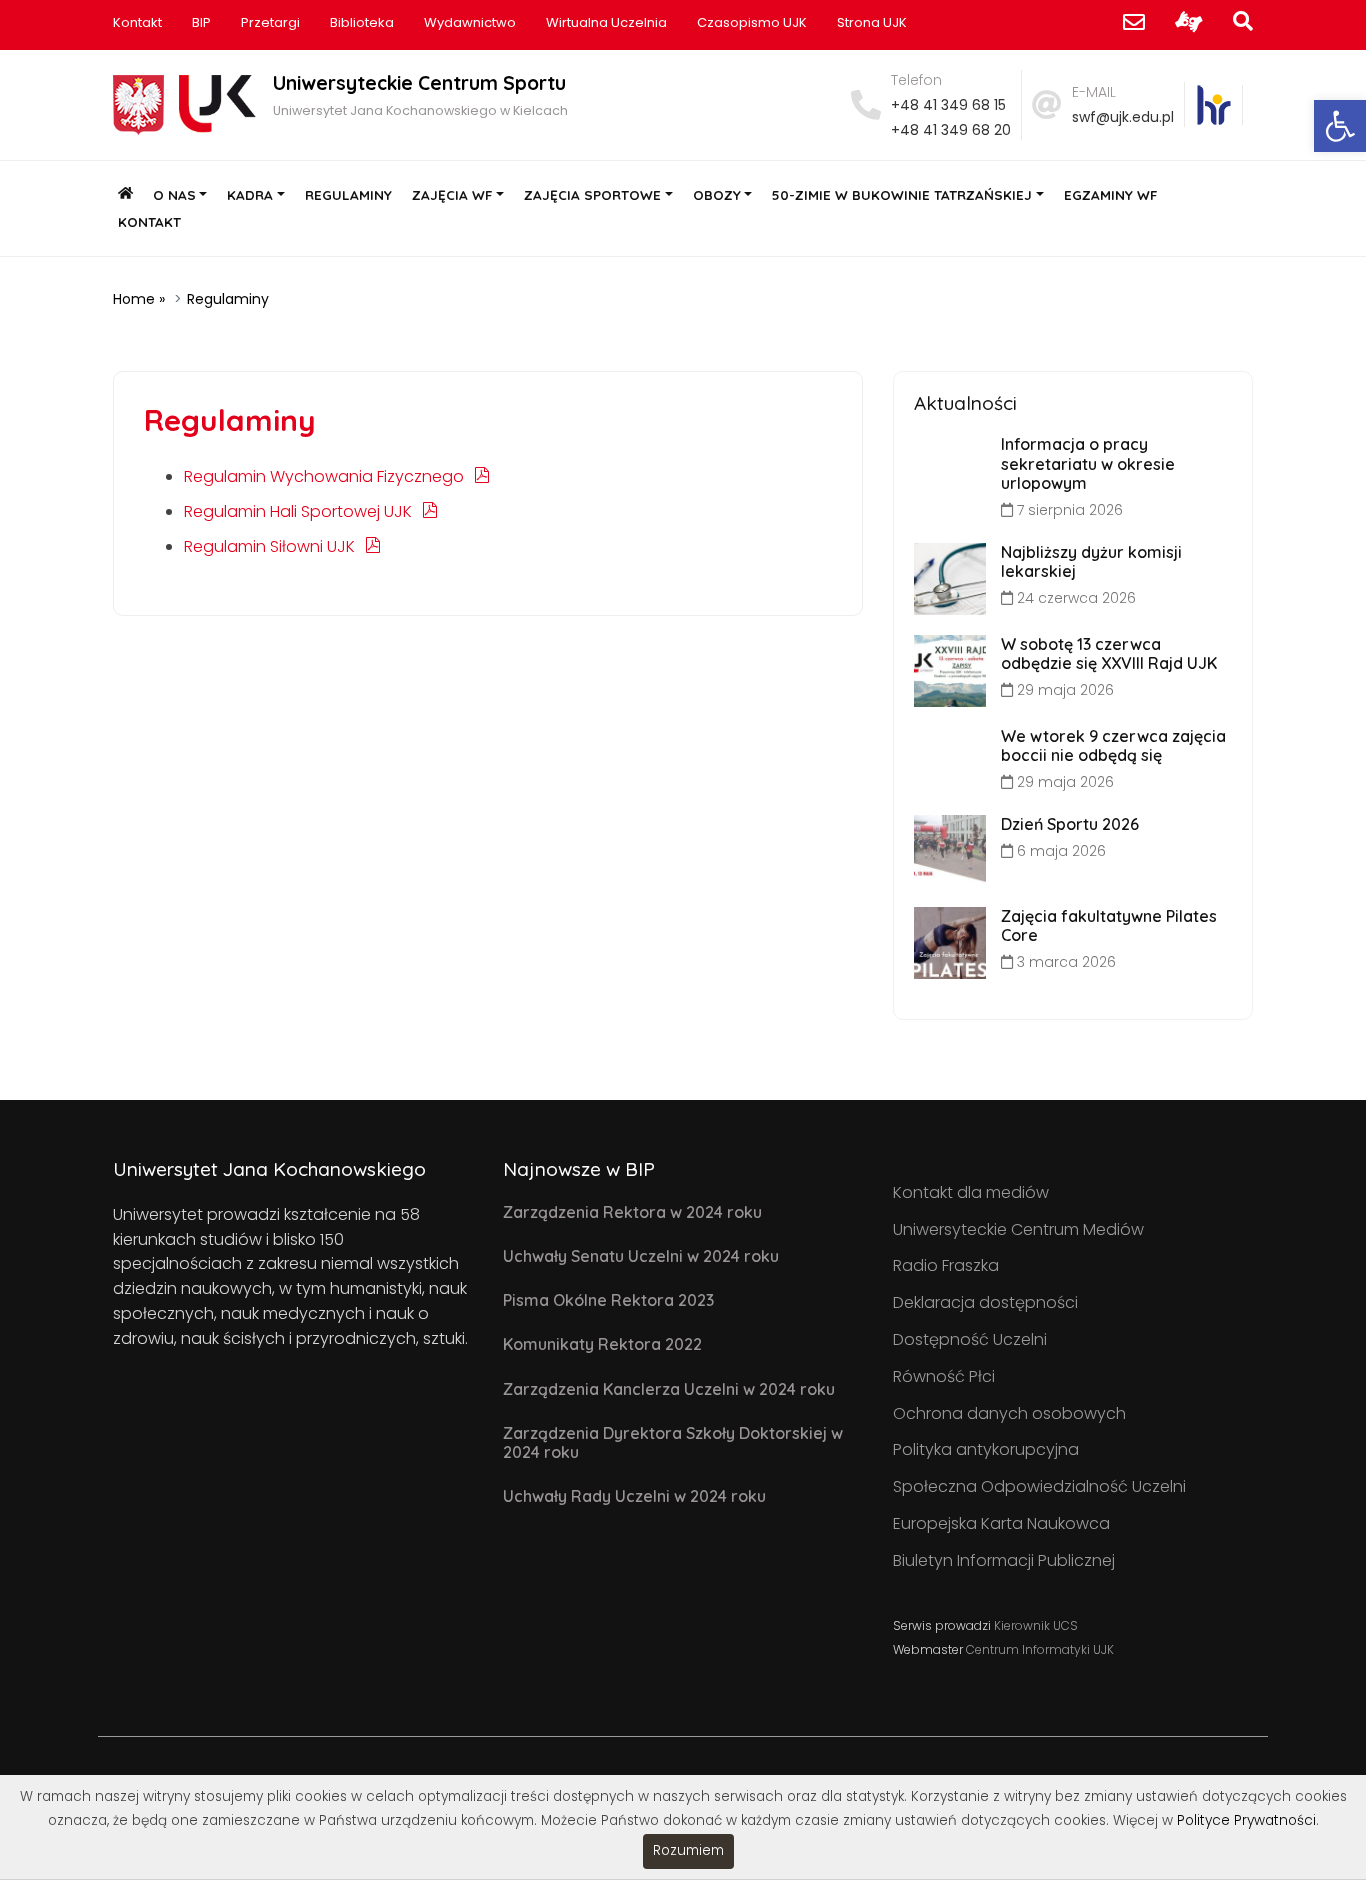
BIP (201, 22)
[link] (1213, 105)
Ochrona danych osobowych (1009, 1413)
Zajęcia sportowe (592, 194)
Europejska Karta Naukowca (1001, 1523)
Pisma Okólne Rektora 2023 (608, 1300)
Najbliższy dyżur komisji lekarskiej (1091, 561)
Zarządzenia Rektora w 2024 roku (632, 1212)
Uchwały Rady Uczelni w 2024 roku (634, 1496)
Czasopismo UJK (752, 22)
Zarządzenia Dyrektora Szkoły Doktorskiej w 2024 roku (673, 1442)
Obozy (717, 194)
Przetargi (270, 22)
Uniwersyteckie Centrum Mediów (1018, 1229)
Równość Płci (944, 1376)
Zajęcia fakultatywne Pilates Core (1109, 925)
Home (134, 299)
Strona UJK (872, 22)
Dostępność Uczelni (970, 1339)
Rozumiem (688, 1850)
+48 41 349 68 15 (948, 105)
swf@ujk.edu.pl (1123, 117)
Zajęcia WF (452, 194)
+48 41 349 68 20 (951, 130)
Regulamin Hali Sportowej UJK (298, 511)
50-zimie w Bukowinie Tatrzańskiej (902, 194)
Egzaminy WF (1111, 194)
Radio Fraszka (946, 1265)
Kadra (250, 194)
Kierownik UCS (1036, 1625)
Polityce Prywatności (1246, 1820)
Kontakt (137, 22)
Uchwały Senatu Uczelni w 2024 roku (641, 1256)
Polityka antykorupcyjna (986, 1449)
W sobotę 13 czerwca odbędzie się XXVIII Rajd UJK (1109, 653)
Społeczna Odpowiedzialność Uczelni (1039, 1486)
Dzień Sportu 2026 (1070, 824)
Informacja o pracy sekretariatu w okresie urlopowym (1088, 463)
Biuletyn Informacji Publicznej (1004, 1560)
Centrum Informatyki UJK (1040, 1649)
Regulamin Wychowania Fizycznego (324, 476)
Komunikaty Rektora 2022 (602, 1344)
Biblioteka (362, 22)
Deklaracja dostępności (985, 1302)
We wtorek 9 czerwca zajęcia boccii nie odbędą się (1113, 745)
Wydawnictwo (470, 22)
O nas (174, 194)
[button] (1340, 126)
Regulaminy (348, 194)
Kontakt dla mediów (971, 1192)
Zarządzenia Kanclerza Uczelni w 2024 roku (669, 1389)
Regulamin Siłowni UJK (269, 546)
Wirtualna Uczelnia (606, 22)
